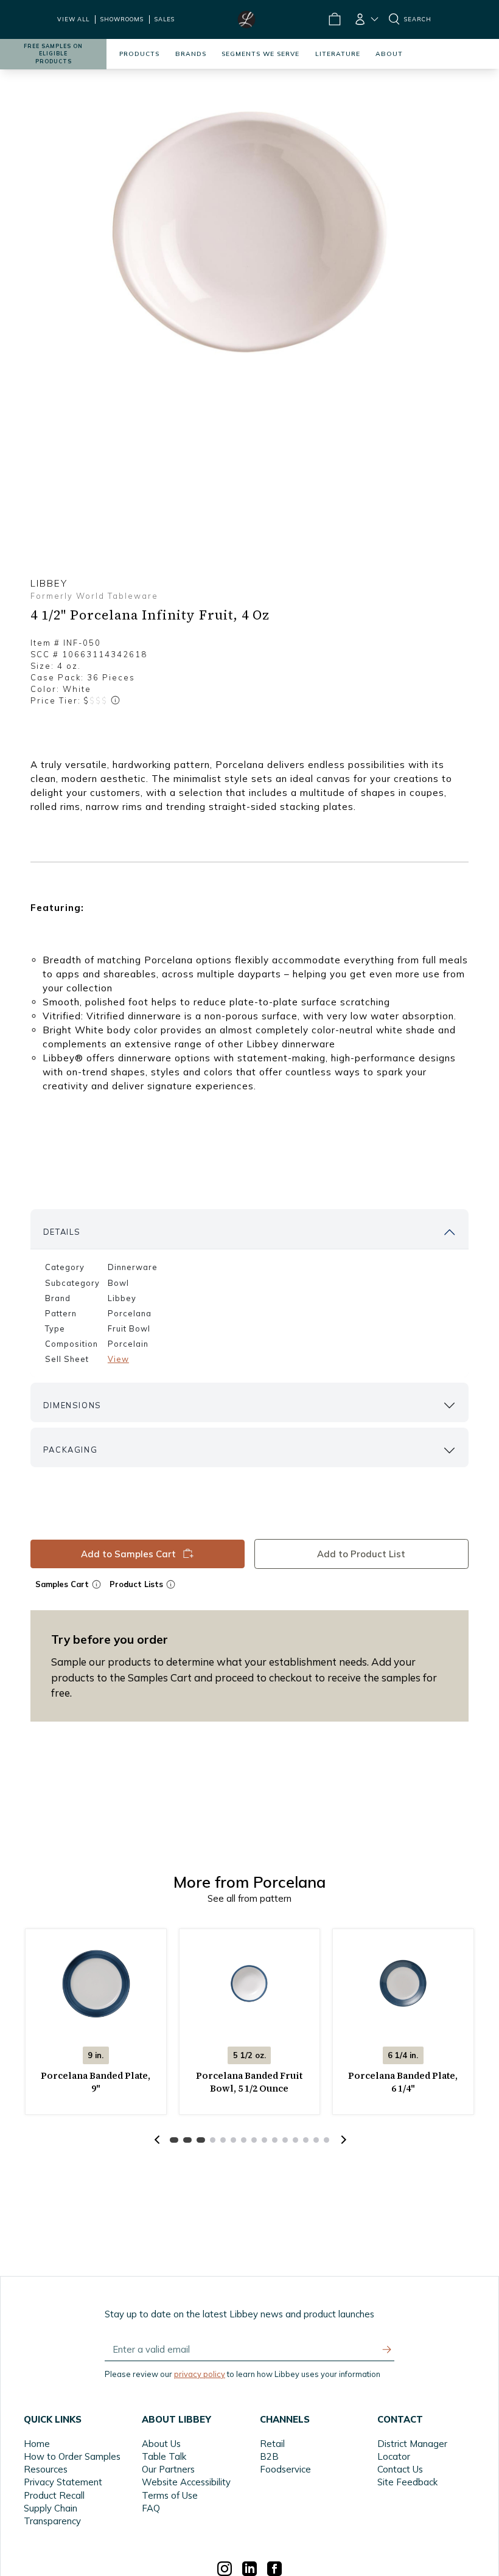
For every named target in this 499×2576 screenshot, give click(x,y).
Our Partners (168, 2469)
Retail (272, 2444)
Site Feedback (407, 2482)
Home (37, 2444)
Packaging (70, 1450)
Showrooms (122, 19)
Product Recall (54, 2495)
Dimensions (72, 1405)
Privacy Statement (63, 2482)
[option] (249, 232)
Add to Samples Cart (128, 1554)
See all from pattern (249, 1898)
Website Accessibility (186, 2482)
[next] (342, 2140)
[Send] (387, 2350)
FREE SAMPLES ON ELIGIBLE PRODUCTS (53, 54)
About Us (161, 2444)
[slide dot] (174, 2140)
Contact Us (400, 2469)
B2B (269, 2456)
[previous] (157, 2140)
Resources (46, 2469)
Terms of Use (170, 2495)
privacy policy (200, 2374)
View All (73, 19)
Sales (165, 19)
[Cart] (334, 19)
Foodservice (285, 2469)
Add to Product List (362, 1554)
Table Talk (164, 2456)
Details (62, 1232)
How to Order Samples (72, 2456)
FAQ (151, 2508)
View (118, 1359)
